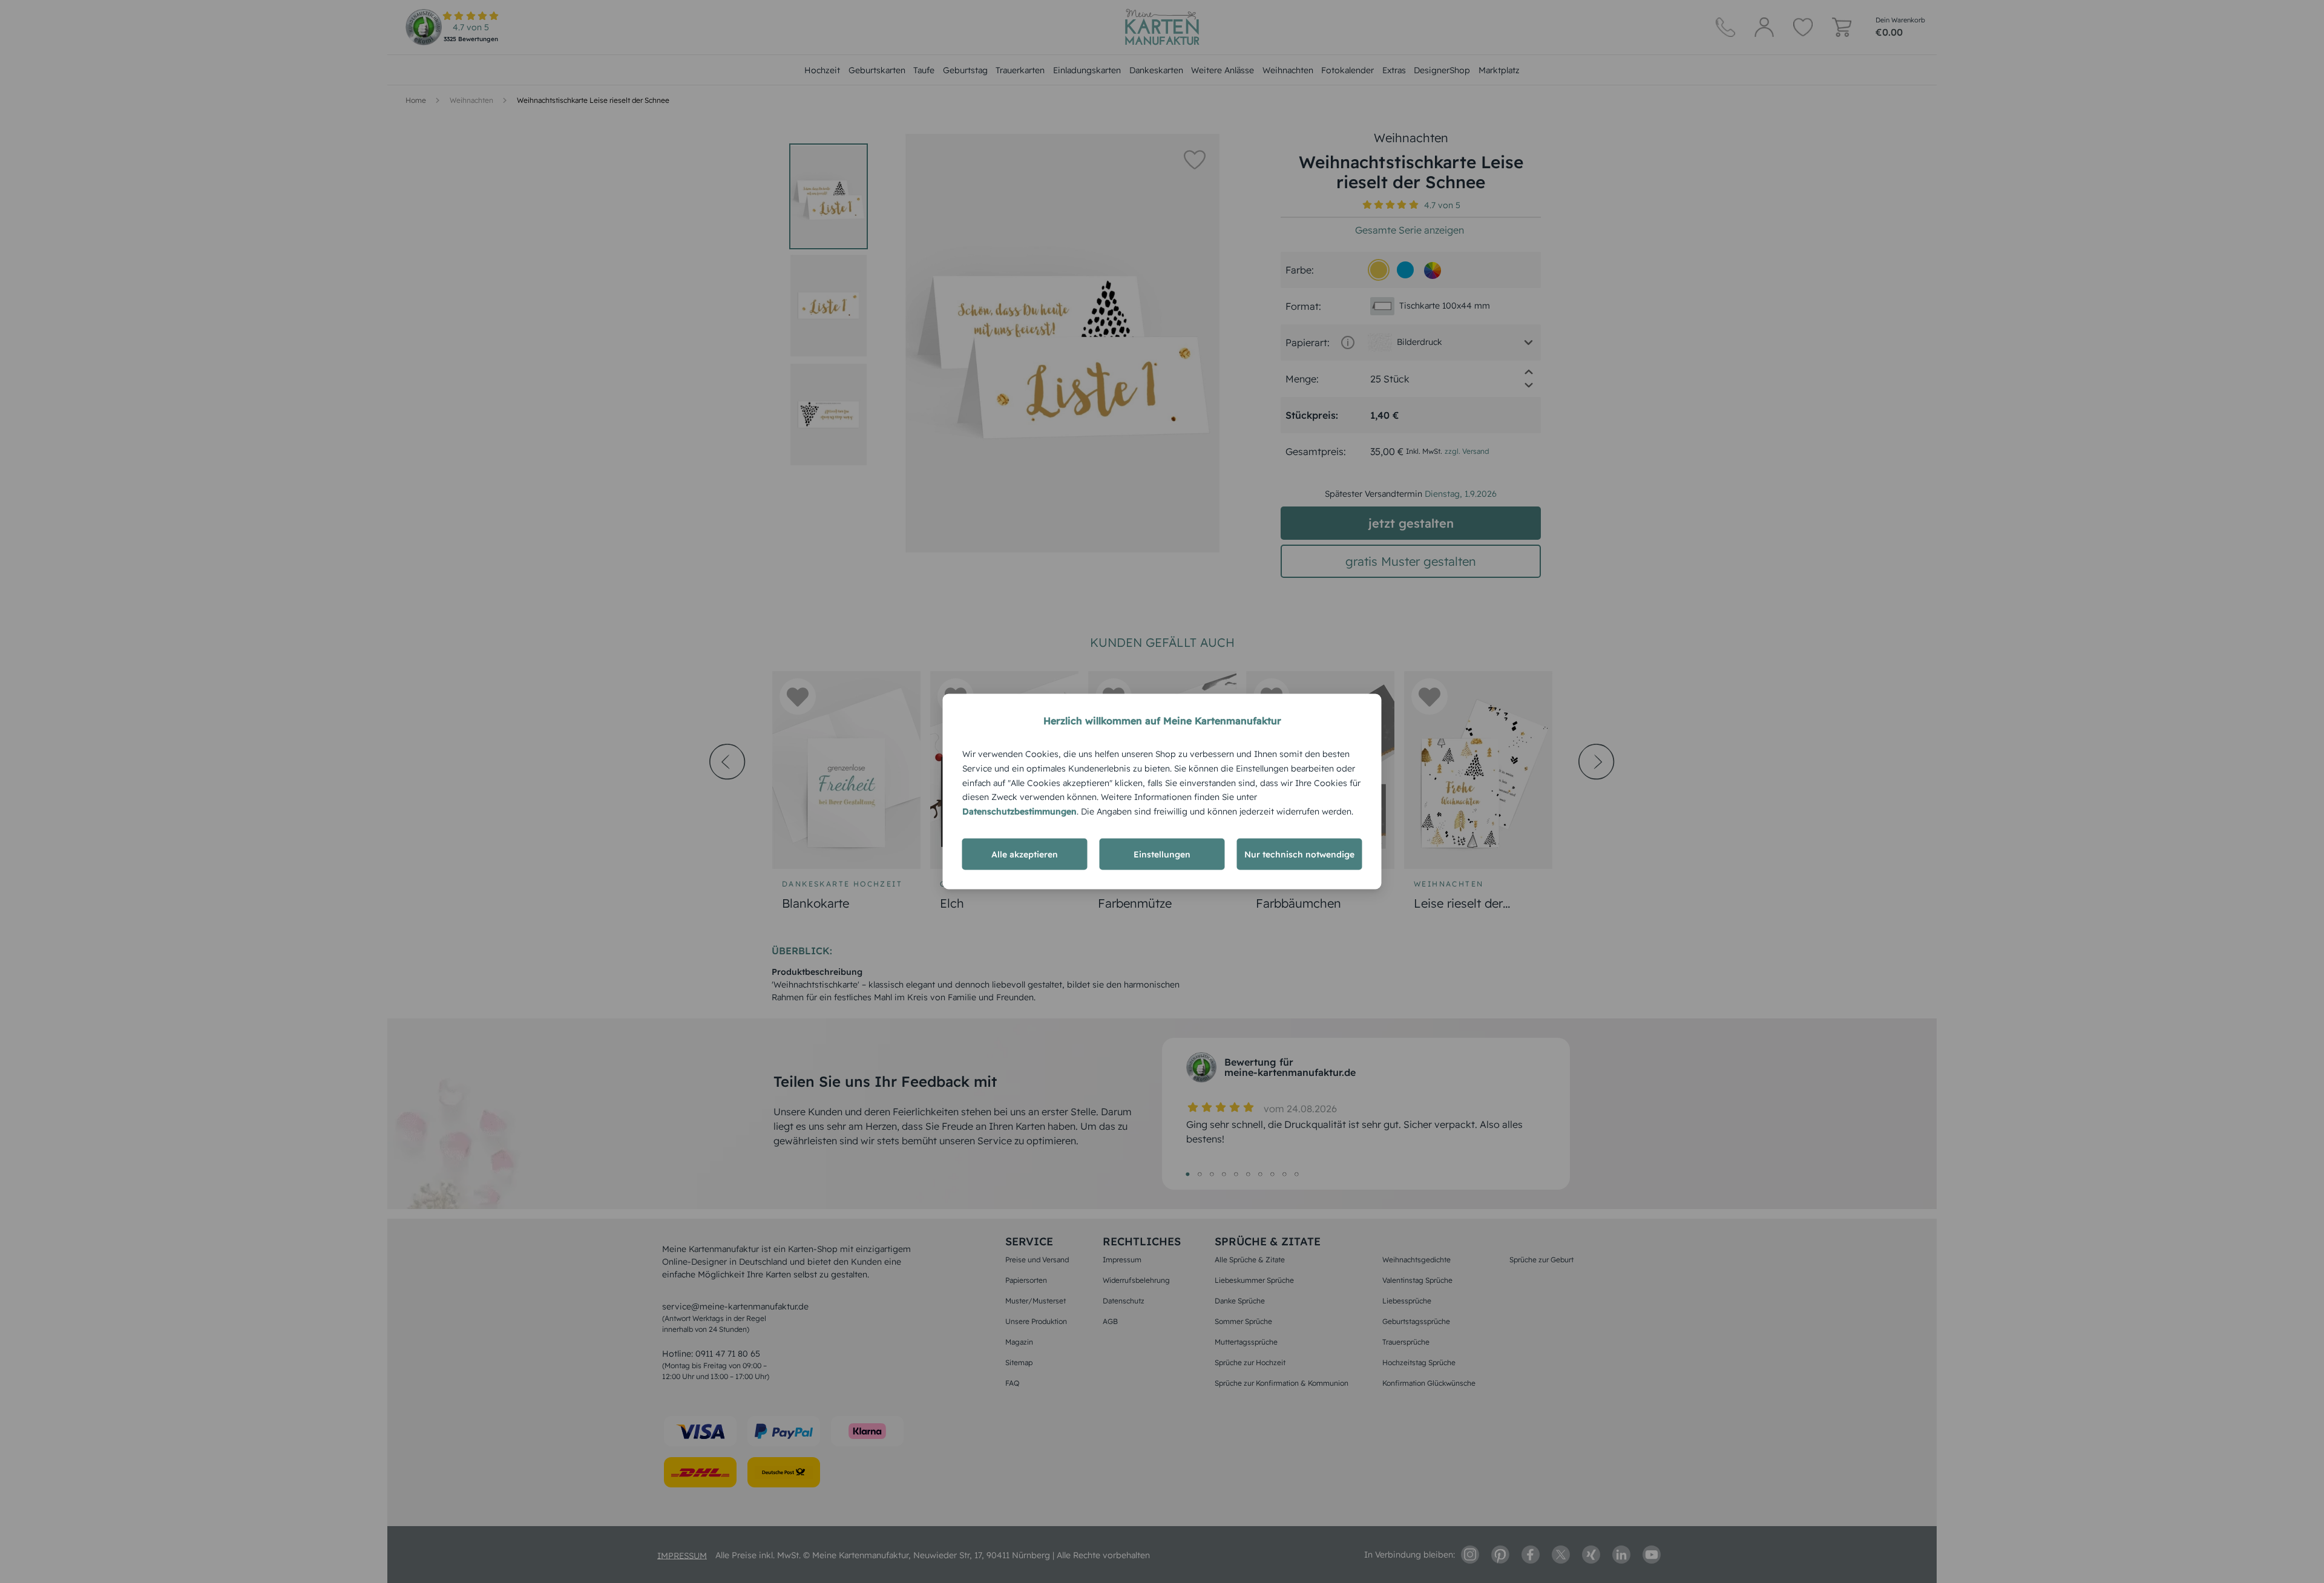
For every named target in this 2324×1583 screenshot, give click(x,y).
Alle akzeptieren (1025, 854)
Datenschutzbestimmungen (1019, 811)
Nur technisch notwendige (1299, 854)
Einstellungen (1162, 854)
